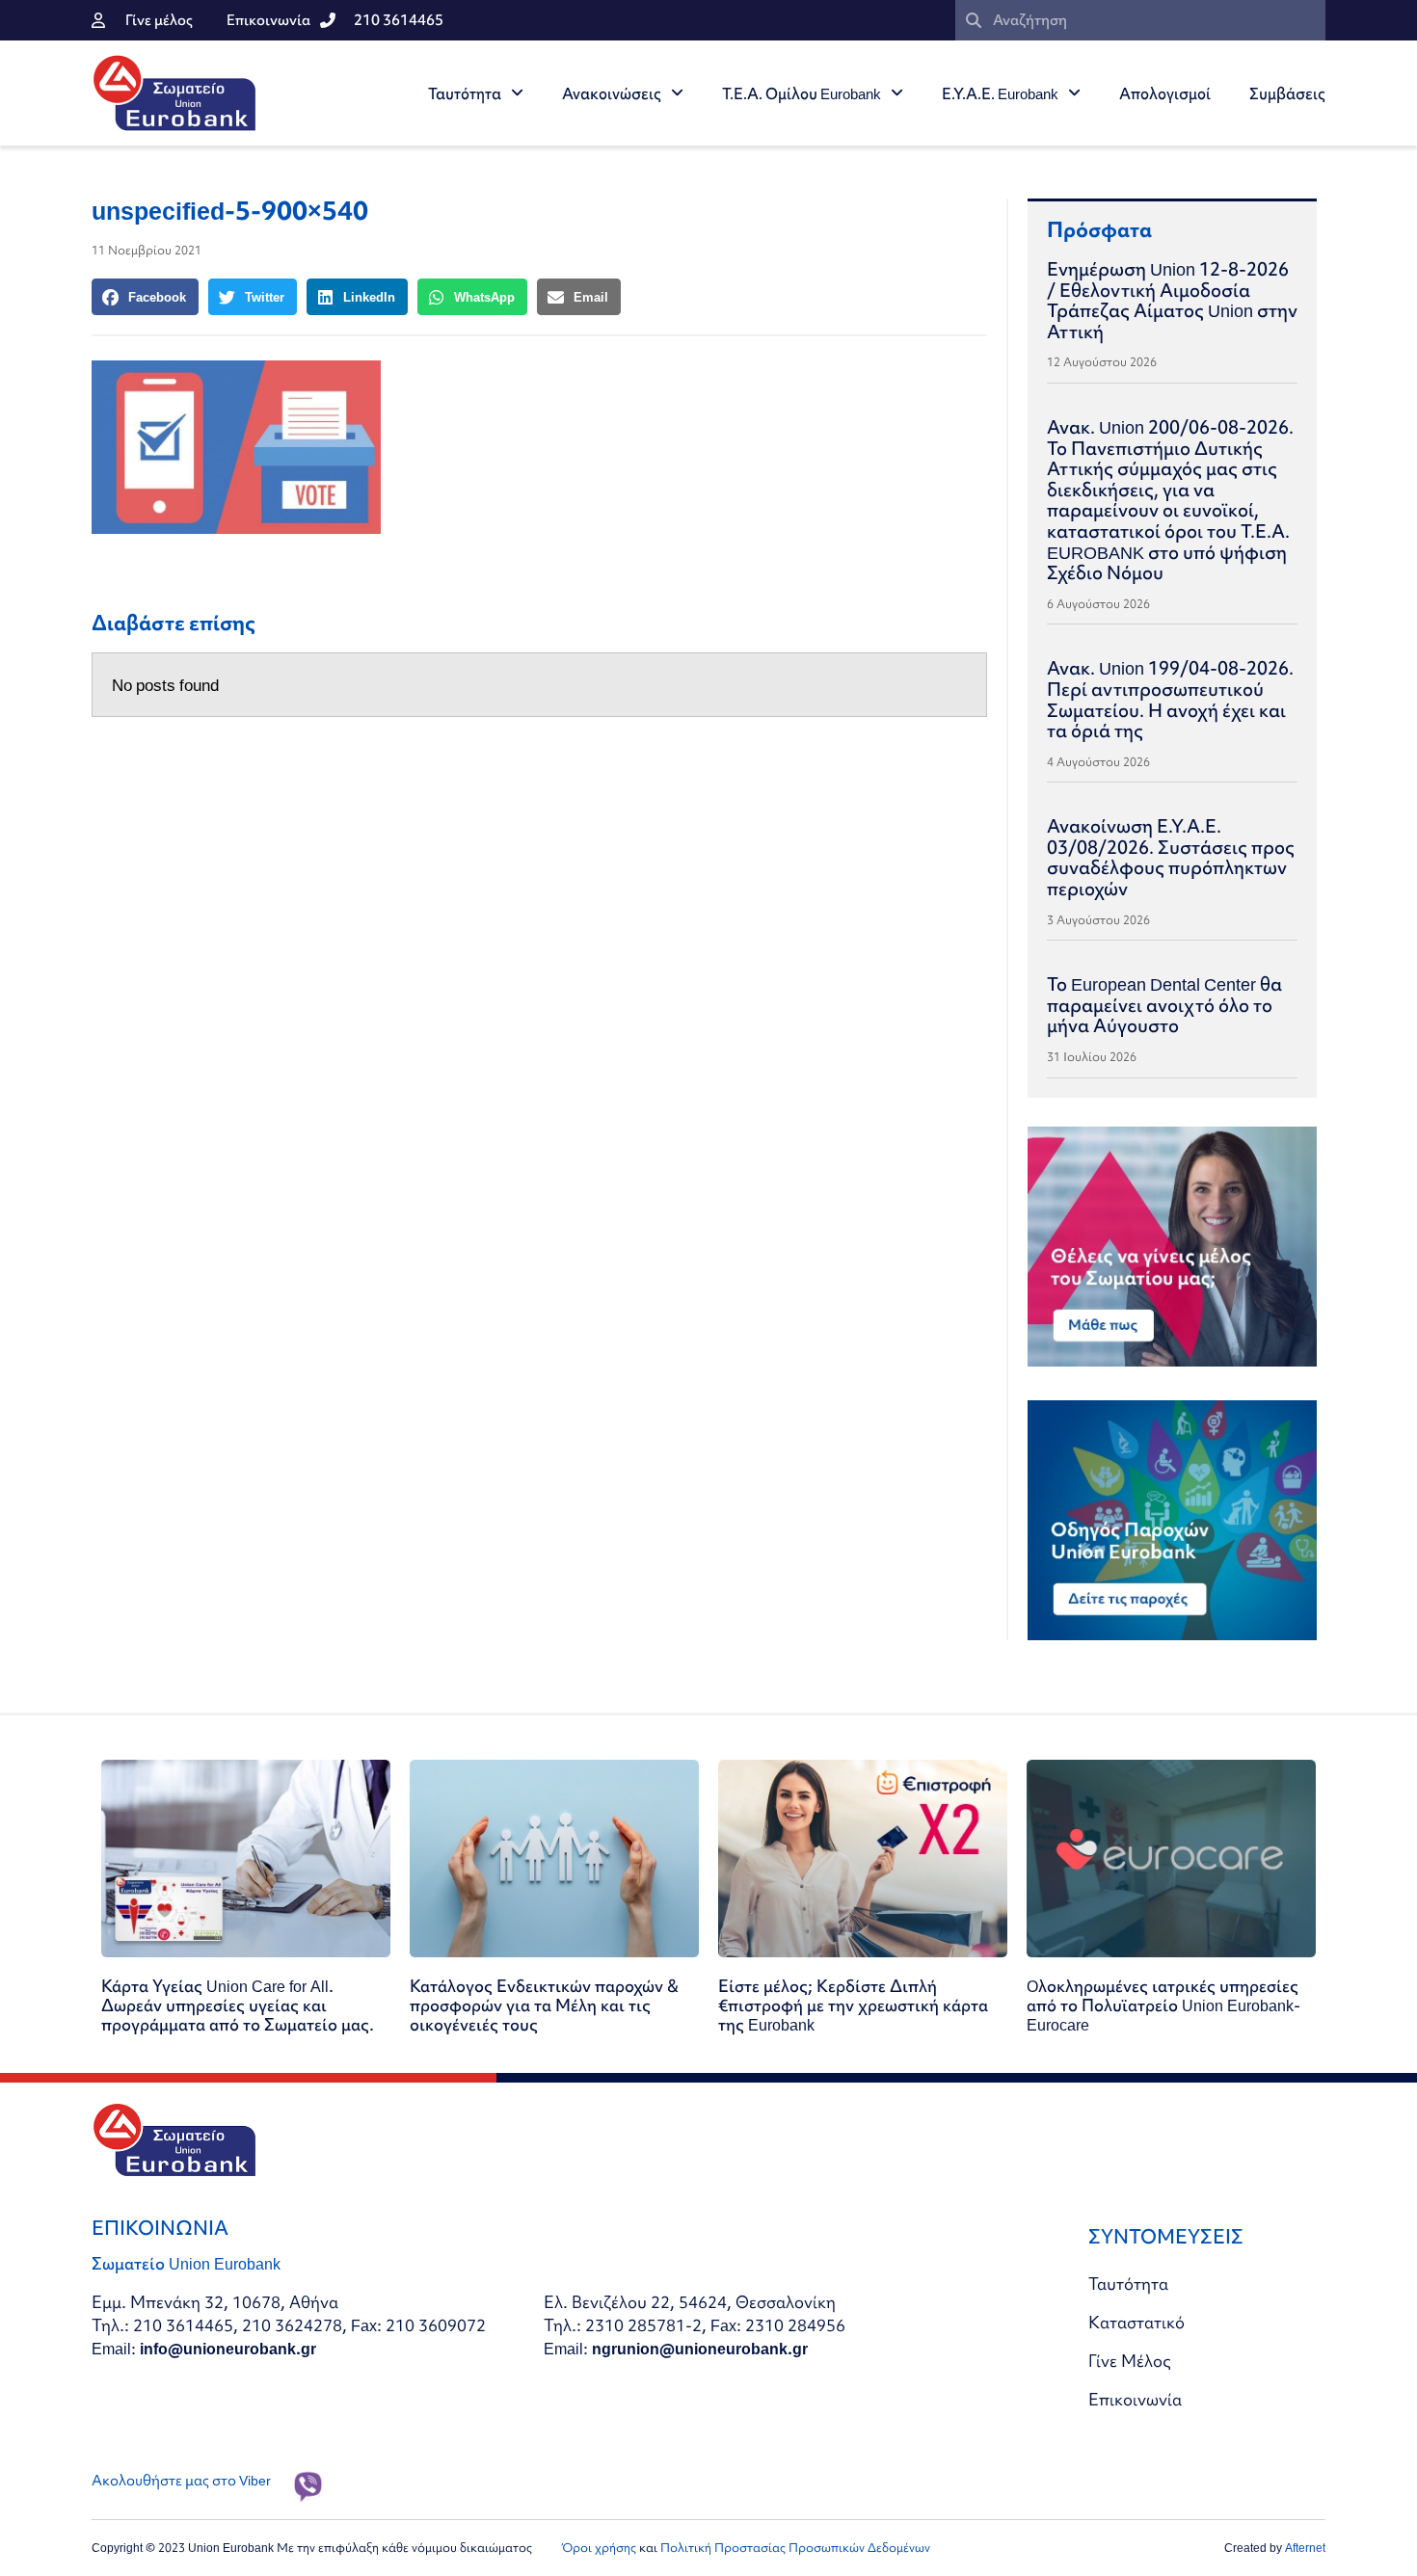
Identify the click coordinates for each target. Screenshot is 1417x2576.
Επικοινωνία (1135, 2399)
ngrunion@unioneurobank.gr (700, 2348)
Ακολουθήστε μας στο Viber (181, 2481)
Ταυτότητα (465, 93)
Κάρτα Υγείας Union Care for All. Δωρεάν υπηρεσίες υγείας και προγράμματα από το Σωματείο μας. (238, 2005)
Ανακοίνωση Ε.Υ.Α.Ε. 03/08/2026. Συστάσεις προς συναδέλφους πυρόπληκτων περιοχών (1171, 857)
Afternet (1305, 2548)
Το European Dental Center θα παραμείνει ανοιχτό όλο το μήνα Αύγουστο (1164, 1005)
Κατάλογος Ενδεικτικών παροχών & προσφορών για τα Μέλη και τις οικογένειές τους (544, 2005)
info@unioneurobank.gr (228, 2348)
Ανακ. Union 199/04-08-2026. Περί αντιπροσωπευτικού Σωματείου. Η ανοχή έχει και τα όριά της (1170, 699)
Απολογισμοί (1165, 93)
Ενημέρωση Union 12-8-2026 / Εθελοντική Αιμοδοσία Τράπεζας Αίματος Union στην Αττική (1172, 300)
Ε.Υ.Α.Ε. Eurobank (1000, 93)
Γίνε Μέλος (1130, 2361)
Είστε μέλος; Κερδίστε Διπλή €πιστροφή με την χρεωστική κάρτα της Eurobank (853, 2005)
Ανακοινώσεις (612, 93)
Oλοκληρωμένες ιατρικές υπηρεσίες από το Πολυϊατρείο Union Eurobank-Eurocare (1163, 2005)
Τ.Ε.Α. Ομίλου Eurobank (802, 93)
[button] (145, 297)
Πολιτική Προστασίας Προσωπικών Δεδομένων (795, 2548)
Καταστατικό (1136, 2322)
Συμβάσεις (1287, 93)
